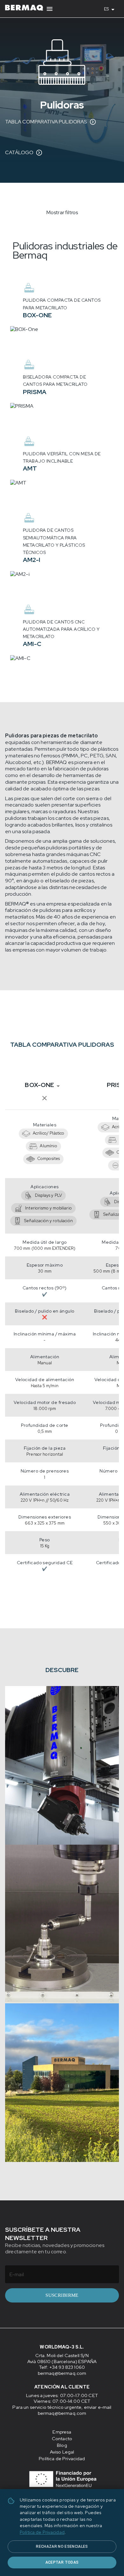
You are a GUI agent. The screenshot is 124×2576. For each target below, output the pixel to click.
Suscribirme (62, 2295)
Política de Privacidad (42, 2532)
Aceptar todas (62, 2562)
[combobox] (111, 9)
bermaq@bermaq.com (62, 2373)
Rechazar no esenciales (62, 2546)
